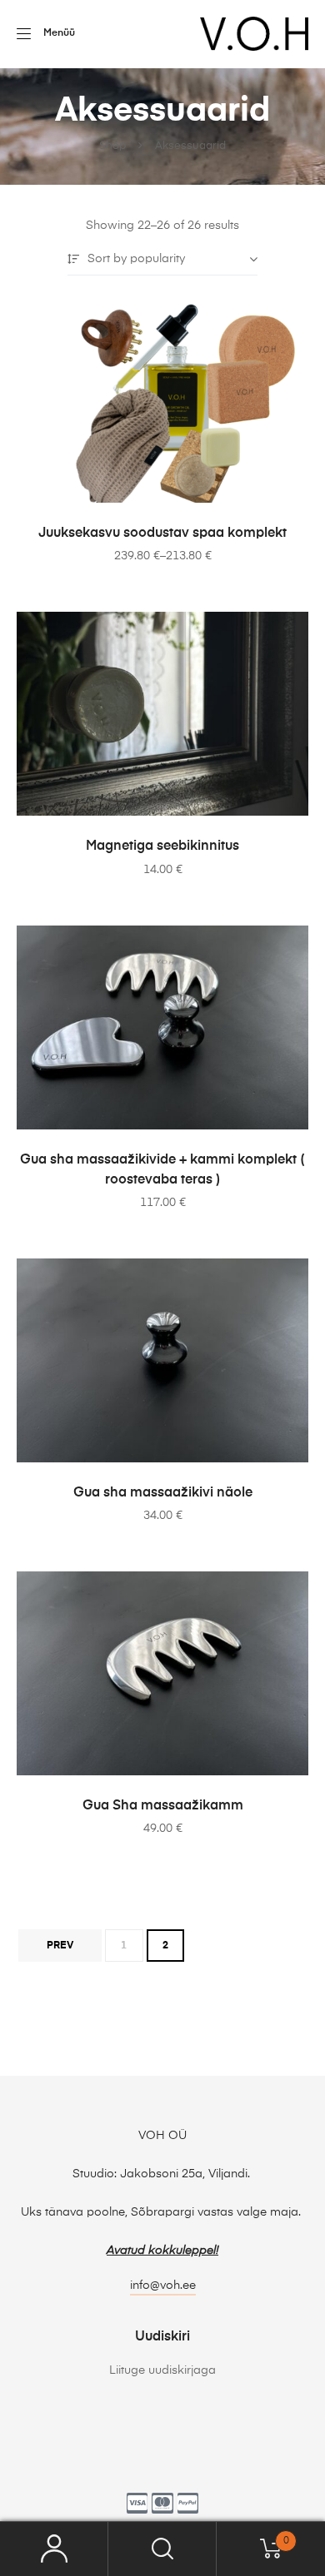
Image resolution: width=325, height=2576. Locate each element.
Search (162, 2549)
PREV (60, 1946)
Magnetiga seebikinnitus (162, 846)
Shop (112, 146)
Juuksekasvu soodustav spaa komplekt (162, 534)
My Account (54, 2549)
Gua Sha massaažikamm (163, 1806)
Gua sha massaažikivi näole (163, 1493)
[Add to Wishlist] (287, 320)
